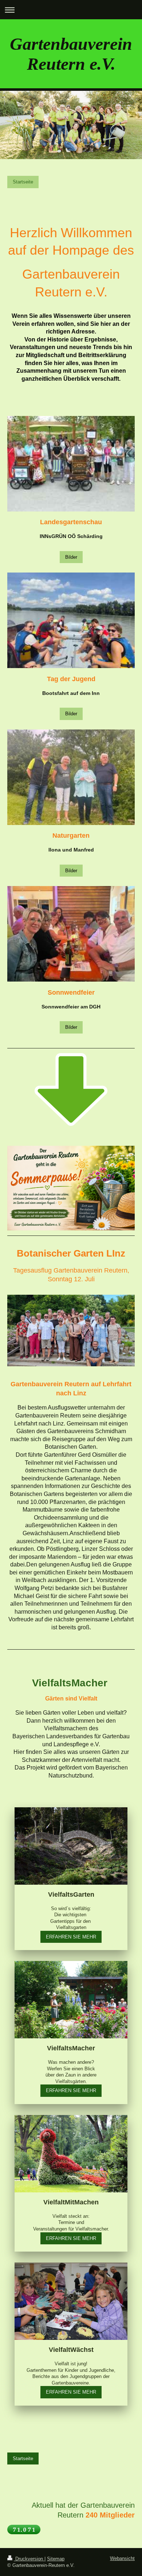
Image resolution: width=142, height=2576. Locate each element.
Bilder (71, 557)
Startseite (23, 182)
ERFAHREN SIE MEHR (71, 1937)
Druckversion (29, 2559)
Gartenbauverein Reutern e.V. (71, 54)
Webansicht (122, 2558)
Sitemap (56, 2559)
